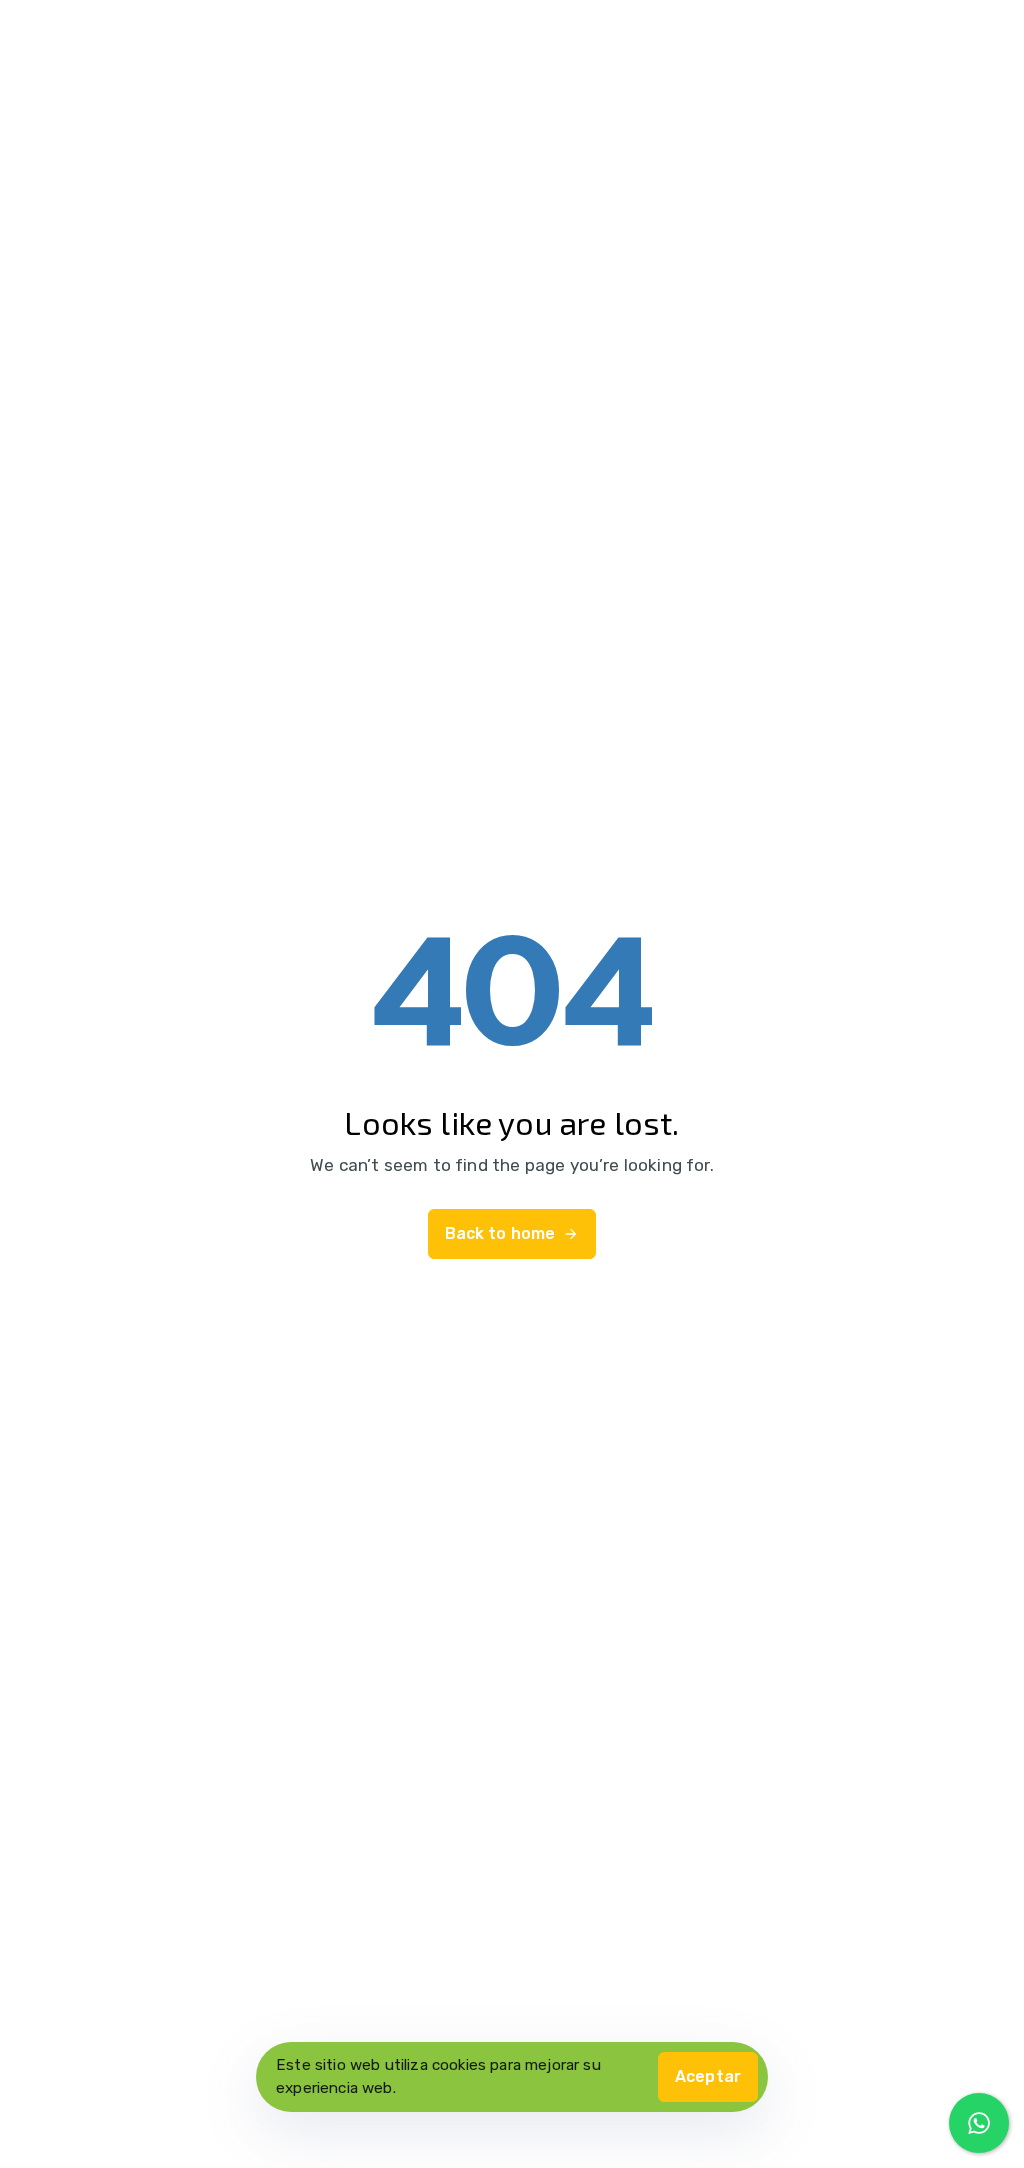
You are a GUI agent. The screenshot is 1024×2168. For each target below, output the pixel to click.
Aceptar (708, 2076)
